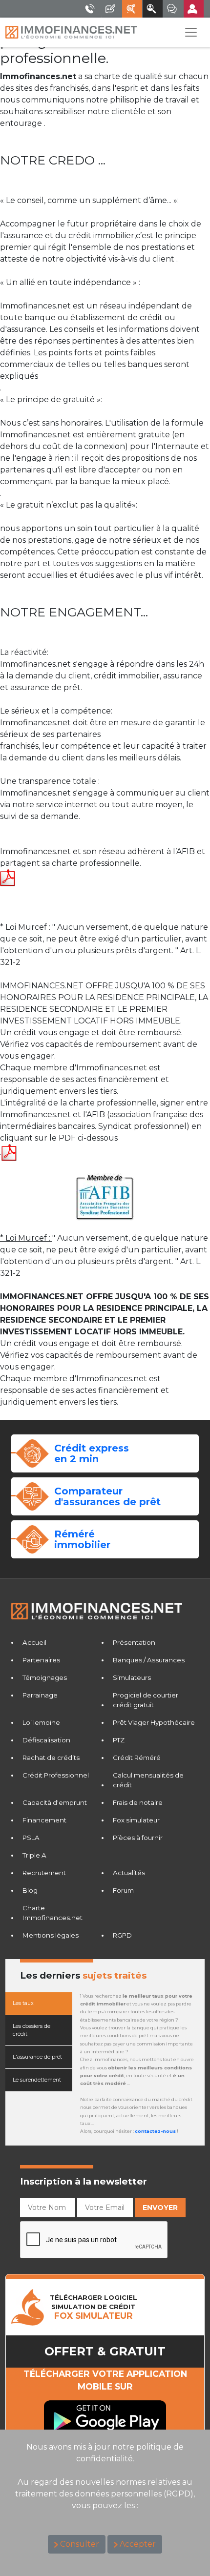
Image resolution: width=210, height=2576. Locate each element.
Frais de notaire (138, 1802)
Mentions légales (51, 1935)
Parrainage (40, 1695)
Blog (30, 1890)
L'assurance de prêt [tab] (37, 2057)
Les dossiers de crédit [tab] (31, 2030)
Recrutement (44, 1873)
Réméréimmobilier (82, 1539)
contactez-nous (155, 2131)
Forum (123, 1890)
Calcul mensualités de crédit (148, 1780)
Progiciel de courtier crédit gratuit (146, 1700)
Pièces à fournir (138, 1838)
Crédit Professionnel (56, 1775)
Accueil (34, 1642)
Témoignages (45, 1677)
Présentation (134, 1642)
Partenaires (41, 1660)
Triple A (34, 1855)
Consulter (80, 2544)
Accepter (138, 2544)
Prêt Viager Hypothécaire (154, 1722)
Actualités (129, 1873)
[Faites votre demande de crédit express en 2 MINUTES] (32, 1453)
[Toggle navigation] (191, 32)
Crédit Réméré (137, 1758)
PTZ (119, 1740)
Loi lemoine (41, 1722)
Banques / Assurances (149, 1660)
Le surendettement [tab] (37, 2080)
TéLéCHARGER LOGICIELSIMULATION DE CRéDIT (94, 2307)
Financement (44, 1820)
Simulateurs (132, 1677)
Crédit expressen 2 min (92, 1453)
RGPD (122, 1935)
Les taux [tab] (23, 2003)
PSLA (31, 1838)
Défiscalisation (46, 1740)
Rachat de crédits (51, 1758)
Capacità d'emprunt (55, 1802)
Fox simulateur (136, 1820)
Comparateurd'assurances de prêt (107, 1496)
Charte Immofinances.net (52, 1913)
